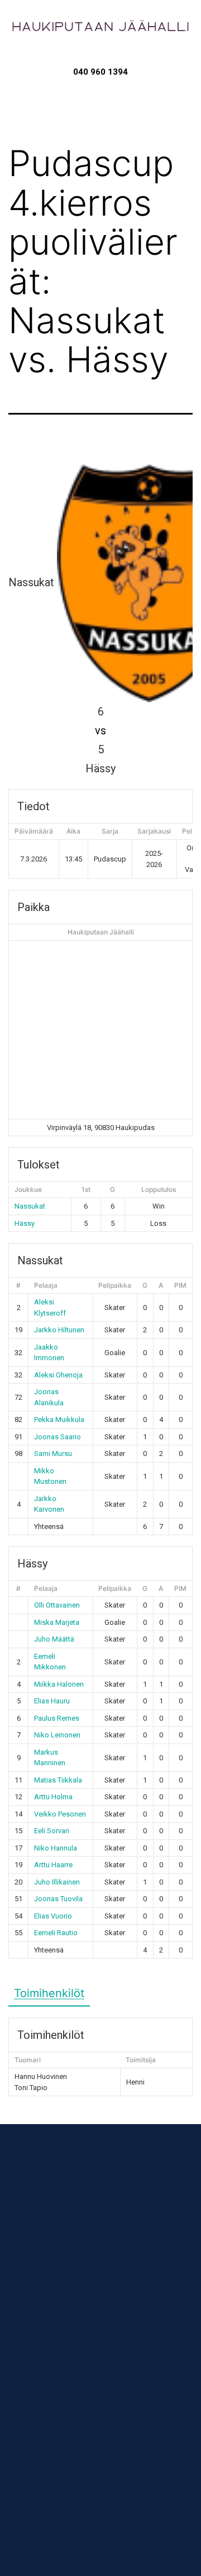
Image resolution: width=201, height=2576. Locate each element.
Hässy (25, 1223)
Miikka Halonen (59, 1684)
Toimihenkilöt (49, 1993)
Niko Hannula (56, 1848)
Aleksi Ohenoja (58, 1375)
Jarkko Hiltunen (59, 1330)
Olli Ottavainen (57, 1605)
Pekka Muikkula (59, 1420)
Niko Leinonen (57, 1735)
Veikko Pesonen (60, 1814)
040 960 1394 (100, 72)
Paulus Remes (57, 1718)
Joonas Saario (58, 1437)
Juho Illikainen (57, 1882)
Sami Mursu (53, 1453)
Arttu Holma (53, 1797)
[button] (100, 99)
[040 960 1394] (101, 57)
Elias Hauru (52, 1701)
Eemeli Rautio (56, 1933)
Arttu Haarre (53, 1865)
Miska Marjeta (57, 1622)
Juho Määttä (54, 1639)
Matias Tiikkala (58, 1780)
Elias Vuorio (53, 1916)
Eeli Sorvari (52, 1831)
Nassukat (30, 1206)
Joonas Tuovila (58, 1899)
